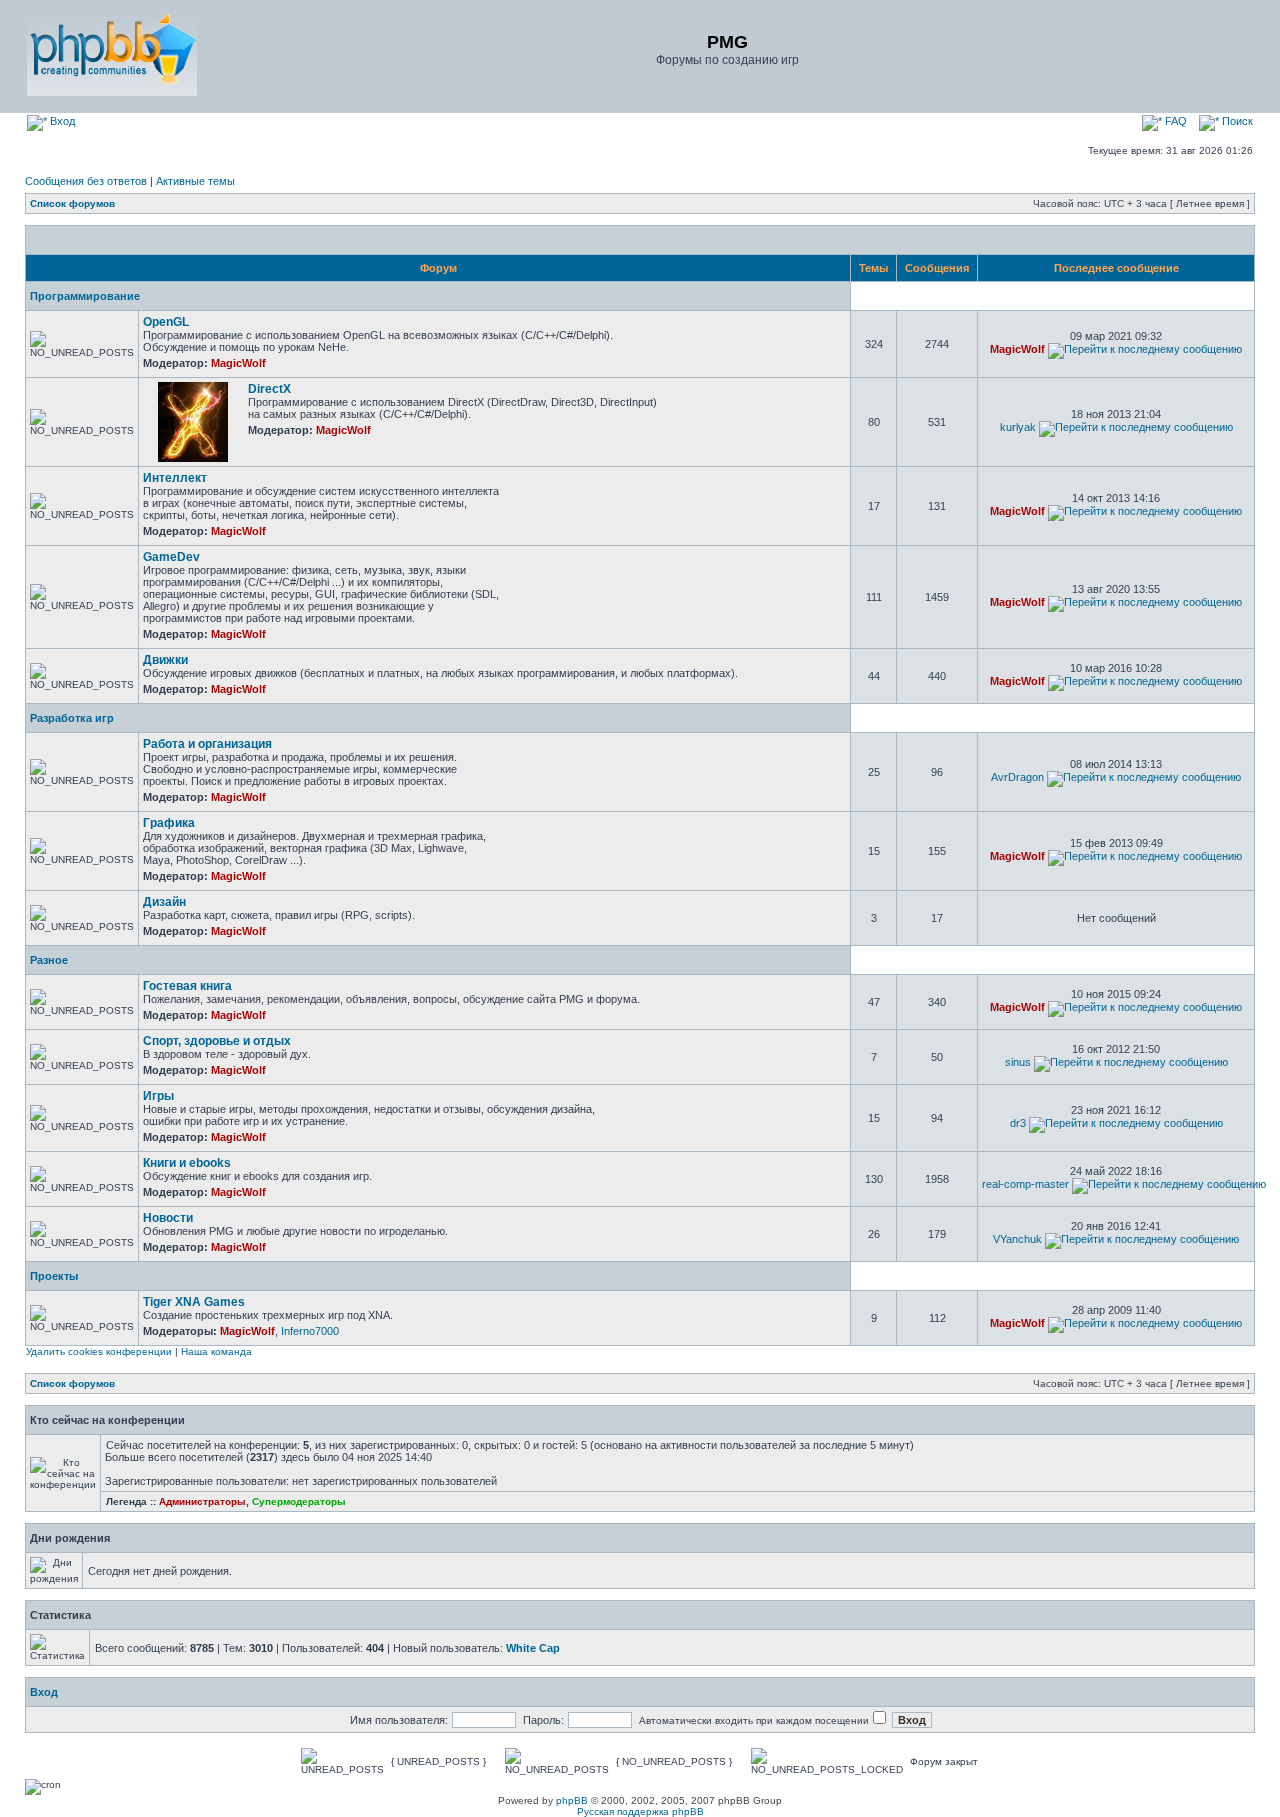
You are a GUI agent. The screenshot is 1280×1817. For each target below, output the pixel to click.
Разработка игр (72, 718)
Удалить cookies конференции (99, 1351)
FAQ (1174, 121)
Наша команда (216, 1351)
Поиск (1236, 121)
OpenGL (166, 322)
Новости (168, 1218)
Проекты (54, 1276)
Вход (61, 121)
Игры (158, 1096)
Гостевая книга (187, 986)
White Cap (533, 1648)
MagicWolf (238, 363)
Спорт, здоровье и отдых (217, 1041)
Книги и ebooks (187, 1163)
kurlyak (1018, 427)
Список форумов (72, 203)
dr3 (1018, 1123)
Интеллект (175, 478)
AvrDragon (1017, 777)
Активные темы (195, 181)
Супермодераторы (299, 1501)
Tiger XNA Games (194, 1302)
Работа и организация (207, 744)
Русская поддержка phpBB (640, 1811)
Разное (49, 960)
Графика (169, 823)
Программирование (85, 296)
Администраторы (202, 1501)
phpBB (572, 1800)
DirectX (269, 389)
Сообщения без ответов (86, 181)
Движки (165, 660)
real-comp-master (1025, 1184)
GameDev (171, 557)
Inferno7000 (310, 1331)
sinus (1018, 1062)
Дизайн (164, 902)
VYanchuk (1017, 1239)
